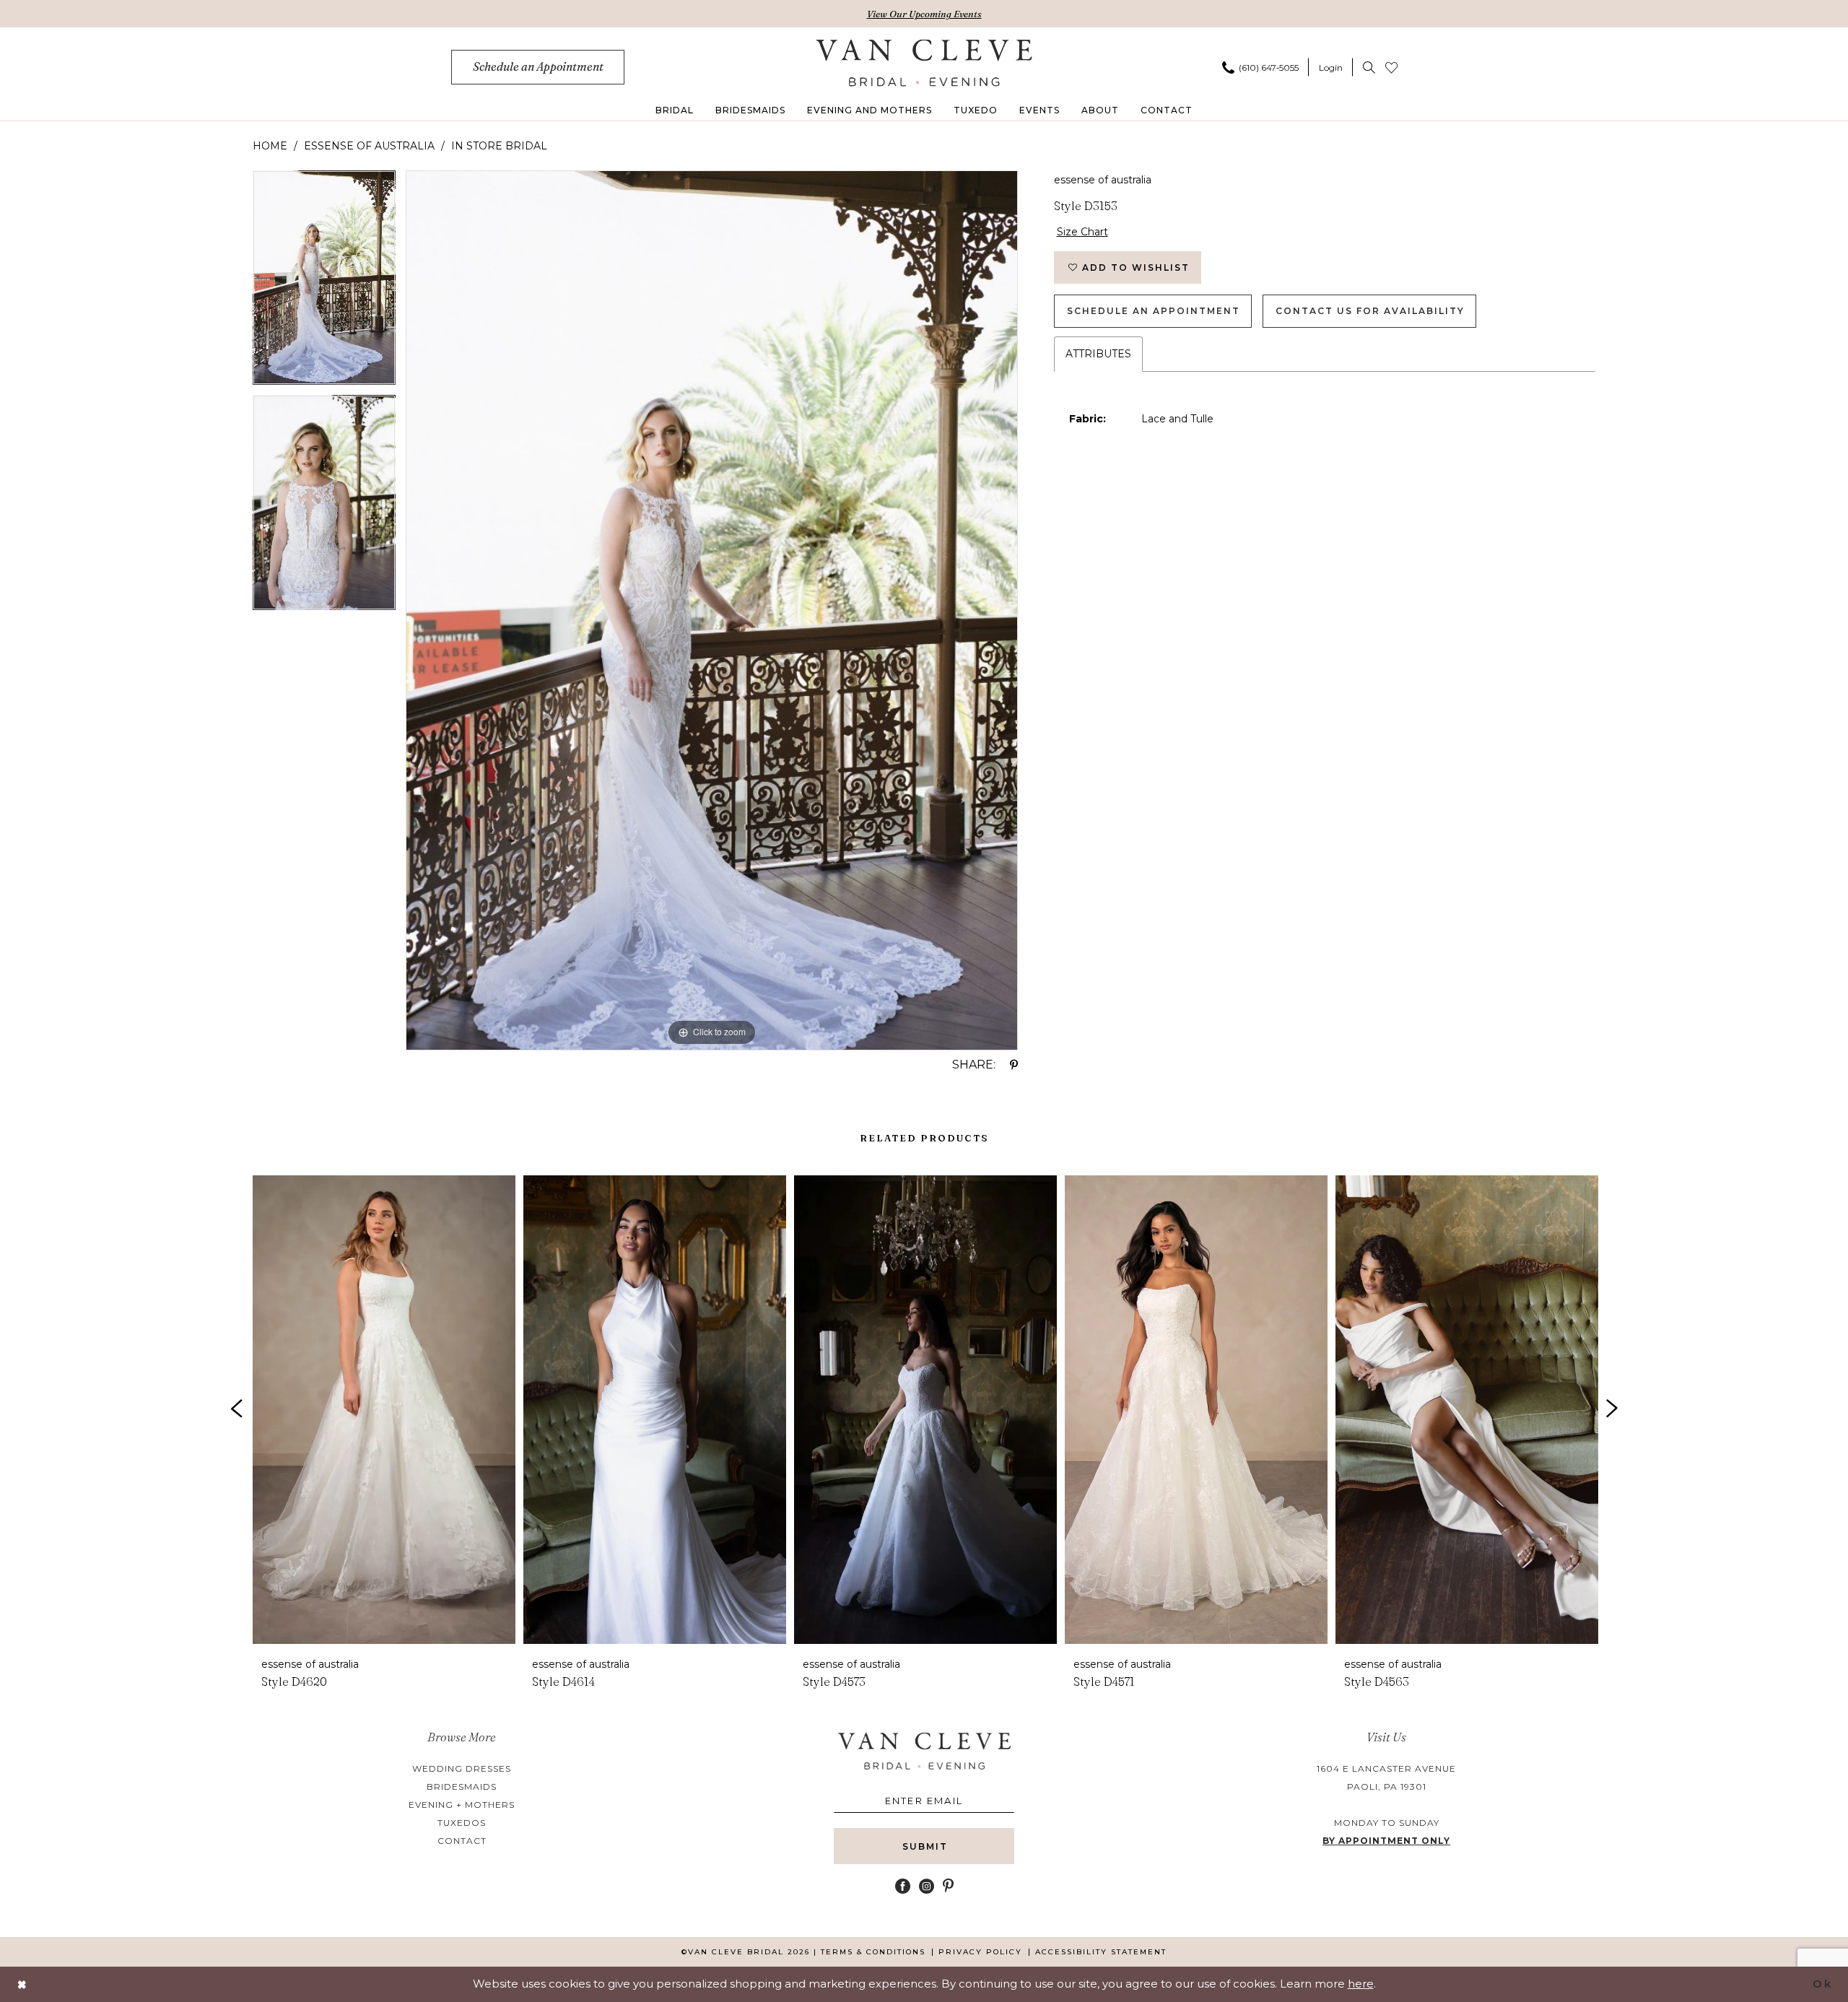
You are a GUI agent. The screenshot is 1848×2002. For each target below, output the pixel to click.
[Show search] (1369, 67)
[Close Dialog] (22, 1984)
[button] (1331, 67)
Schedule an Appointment (1154, 311)
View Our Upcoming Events (924, 14)
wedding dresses (462, 1768)
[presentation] (384, 1410)
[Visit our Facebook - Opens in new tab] (903, 1886)
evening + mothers (462, 1805)
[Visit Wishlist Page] (1391, 67)
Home (270, 146)
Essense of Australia (369, 146)
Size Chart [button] (1082, 232)
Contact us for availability (1370, 311)
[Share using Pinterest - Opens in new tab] (1014, 1065)
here (1361, 1984)
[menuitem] (538, 67)
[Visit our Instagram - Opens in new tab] (927, 1886)
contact (462, 1841)
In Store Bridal (499, 146)
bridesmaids (462, 1786)
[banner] (924, 63)
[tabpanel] (324, 283)
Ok (1822, 1984)
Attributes (1098, 354)
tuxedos (462, 1823)
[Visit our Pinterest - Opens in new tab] (948, 1886)
